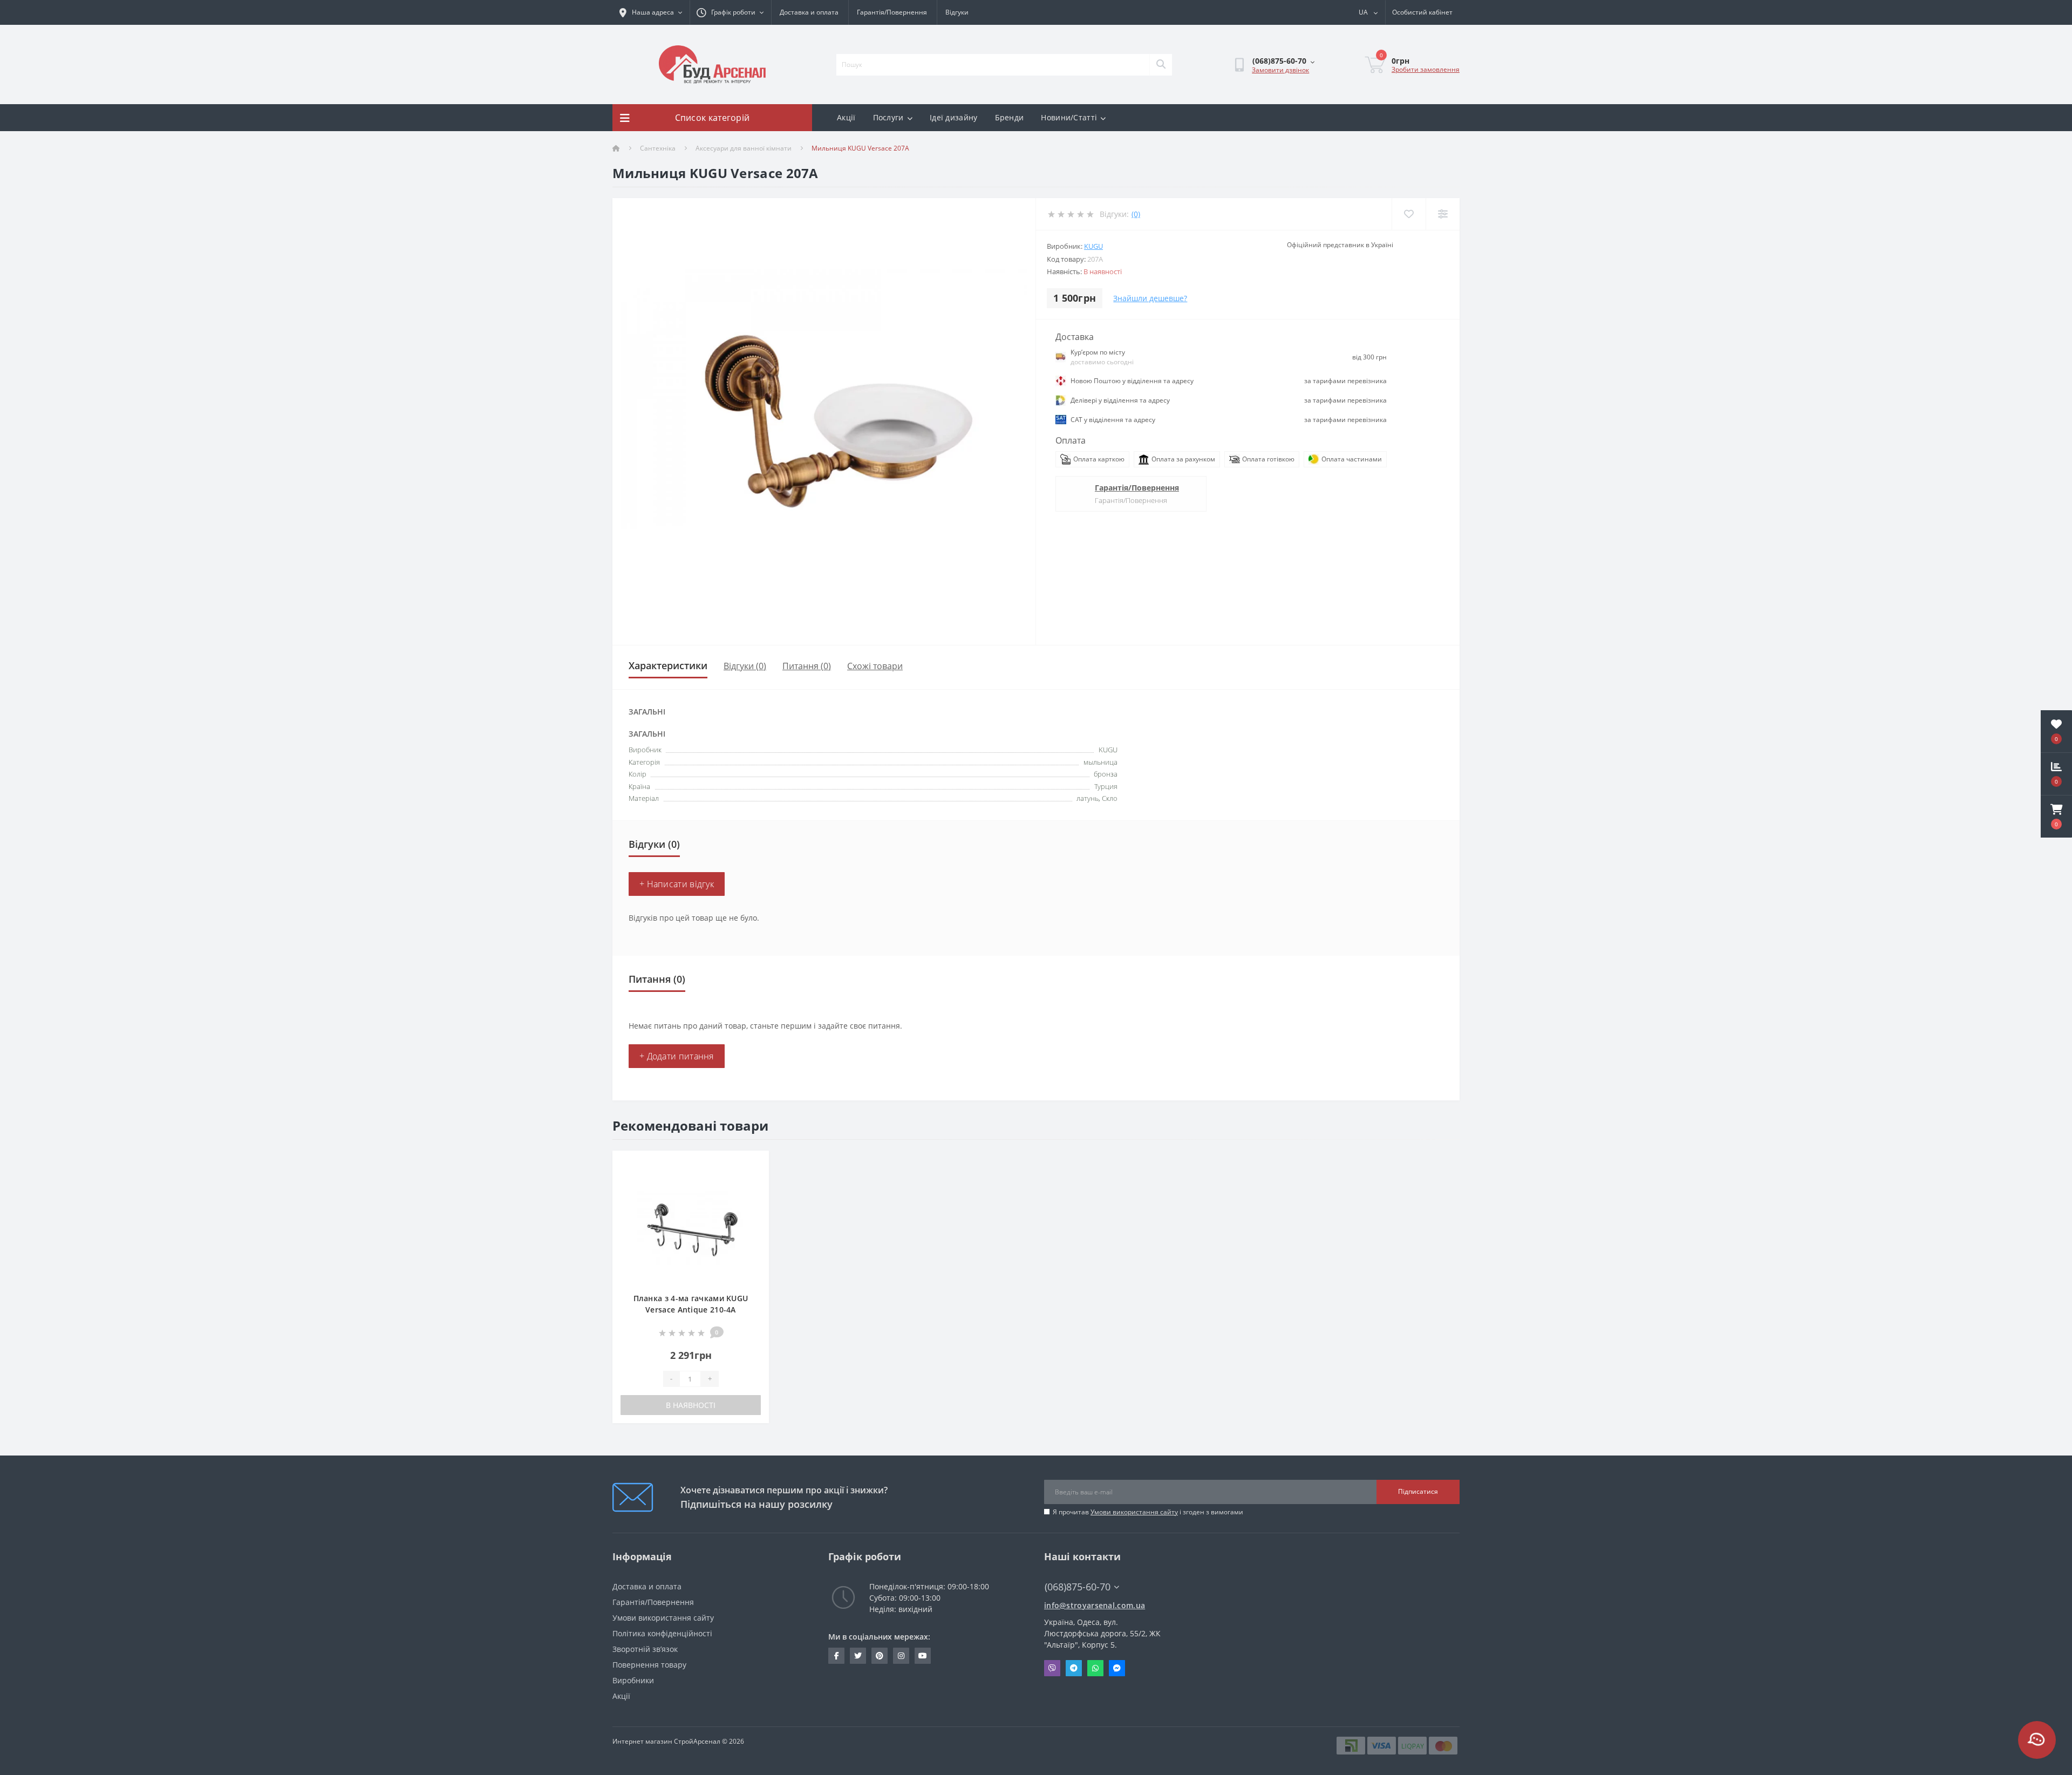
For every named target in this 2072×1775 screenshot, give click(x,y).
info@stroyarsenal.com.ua (1095, 1605)
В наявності (691, 1405)
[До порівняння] (752, 1182)
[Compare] (1443, 214)
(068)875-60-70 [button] (1078, 1587)
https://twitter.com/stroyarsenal (858, 1656)
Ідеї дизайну (954, 117)
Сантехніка (658, 148)
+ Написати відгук (677, 884)
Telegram (1074, 1668)
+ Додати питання (677, 1056)
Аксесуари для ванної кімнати (744, 148)
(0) (1136, 214)
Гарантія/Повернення (892, 12)
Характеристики (668, 665)
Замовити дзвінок (1280, 70)
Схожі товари (875, 666)
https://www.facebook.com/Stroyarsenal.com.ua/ (836, 1656)
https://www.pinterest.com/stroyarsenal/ (880, 1656)
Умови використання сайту (1134, 1512)
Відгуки (957, 12)
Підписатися (1418, 1491)
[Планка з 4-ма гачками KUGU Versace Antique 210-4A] (691, 1226)
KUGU (1093, 246)
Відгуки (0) (745, 666)
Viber (1052, 1668)
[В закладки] (752, 1165)
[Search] (1161, 65)
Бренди (1010, 117)
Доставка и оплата (809, 12)
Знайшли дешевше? (1150, 298)
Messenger (1117, 1668)
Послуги (888, 117)
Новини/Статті (1069, 117)
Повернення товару (649, 1665)
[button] (2056, 817)
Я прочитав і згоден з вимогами (1148, 1512)
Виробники (633, 1680)
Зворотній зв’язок (645, 1649)
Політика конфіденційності (662, 1633)
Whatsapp (1095, 1668)
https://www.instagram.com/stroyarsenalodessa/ (901, 1656)
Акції (846, 117)
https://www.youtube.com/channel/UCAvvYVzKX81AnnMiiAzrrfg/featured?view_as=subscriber (923, 1656)
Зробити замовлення (1426, 69)
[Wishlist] (1409, 214)
